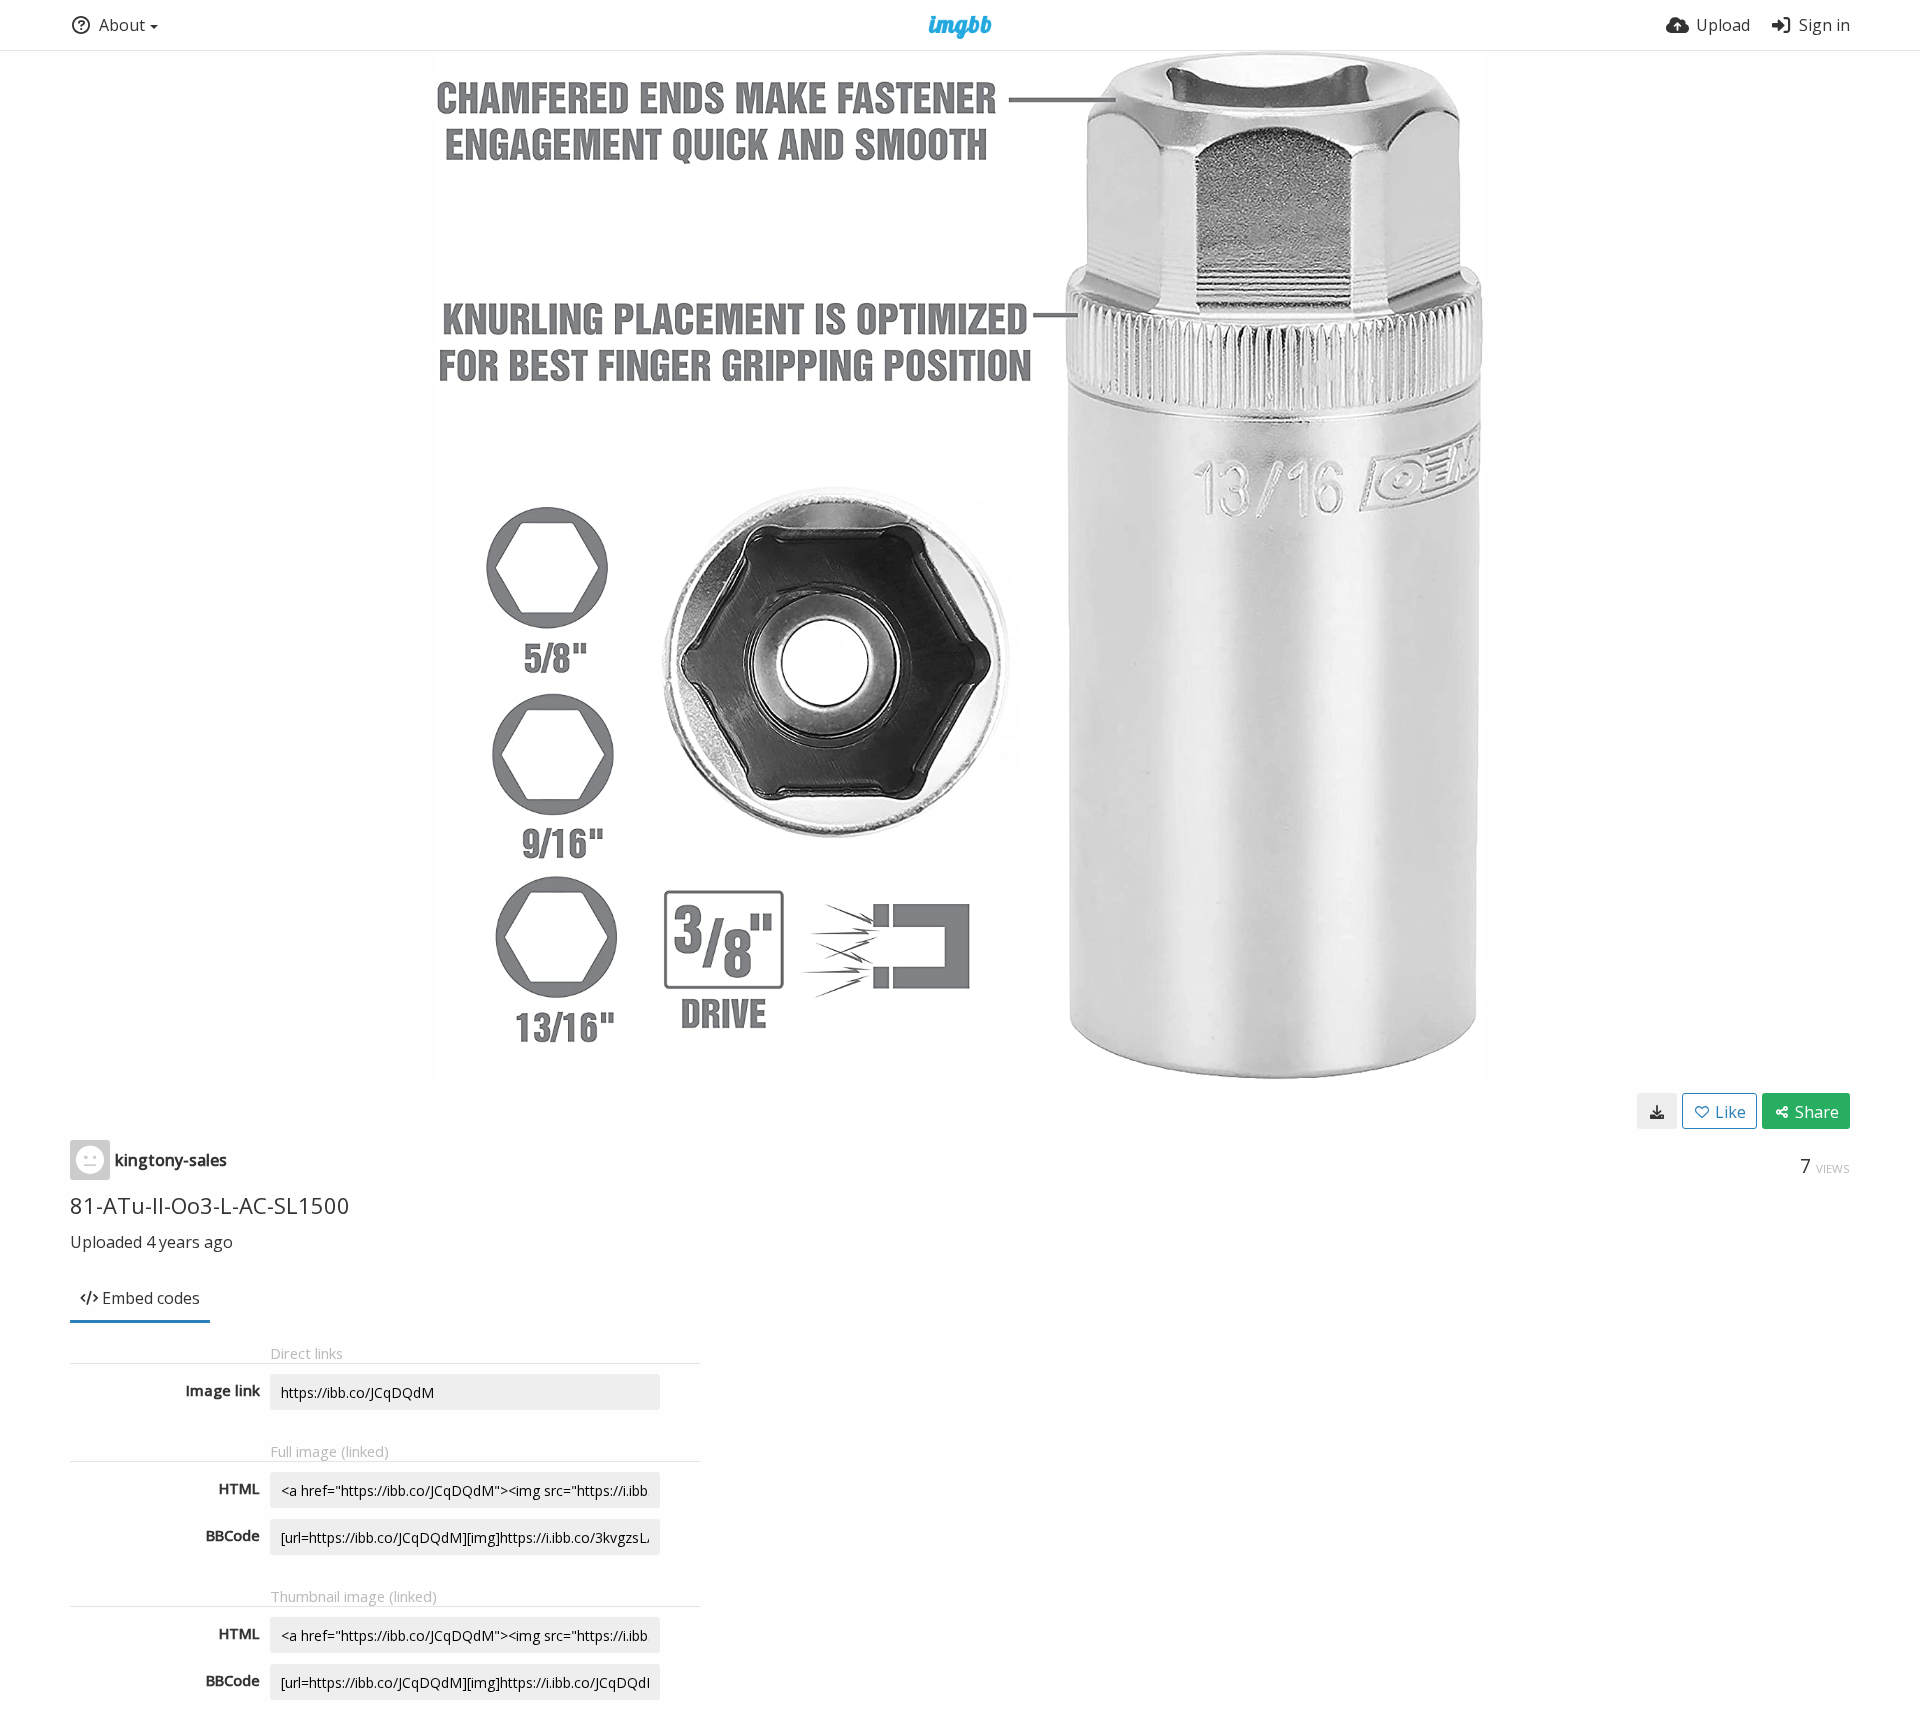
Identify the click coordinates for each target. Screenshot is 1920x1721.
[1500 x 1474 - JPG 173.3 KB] (1657, 1111)
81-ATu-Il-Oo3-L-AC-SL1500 (210, 1205)
